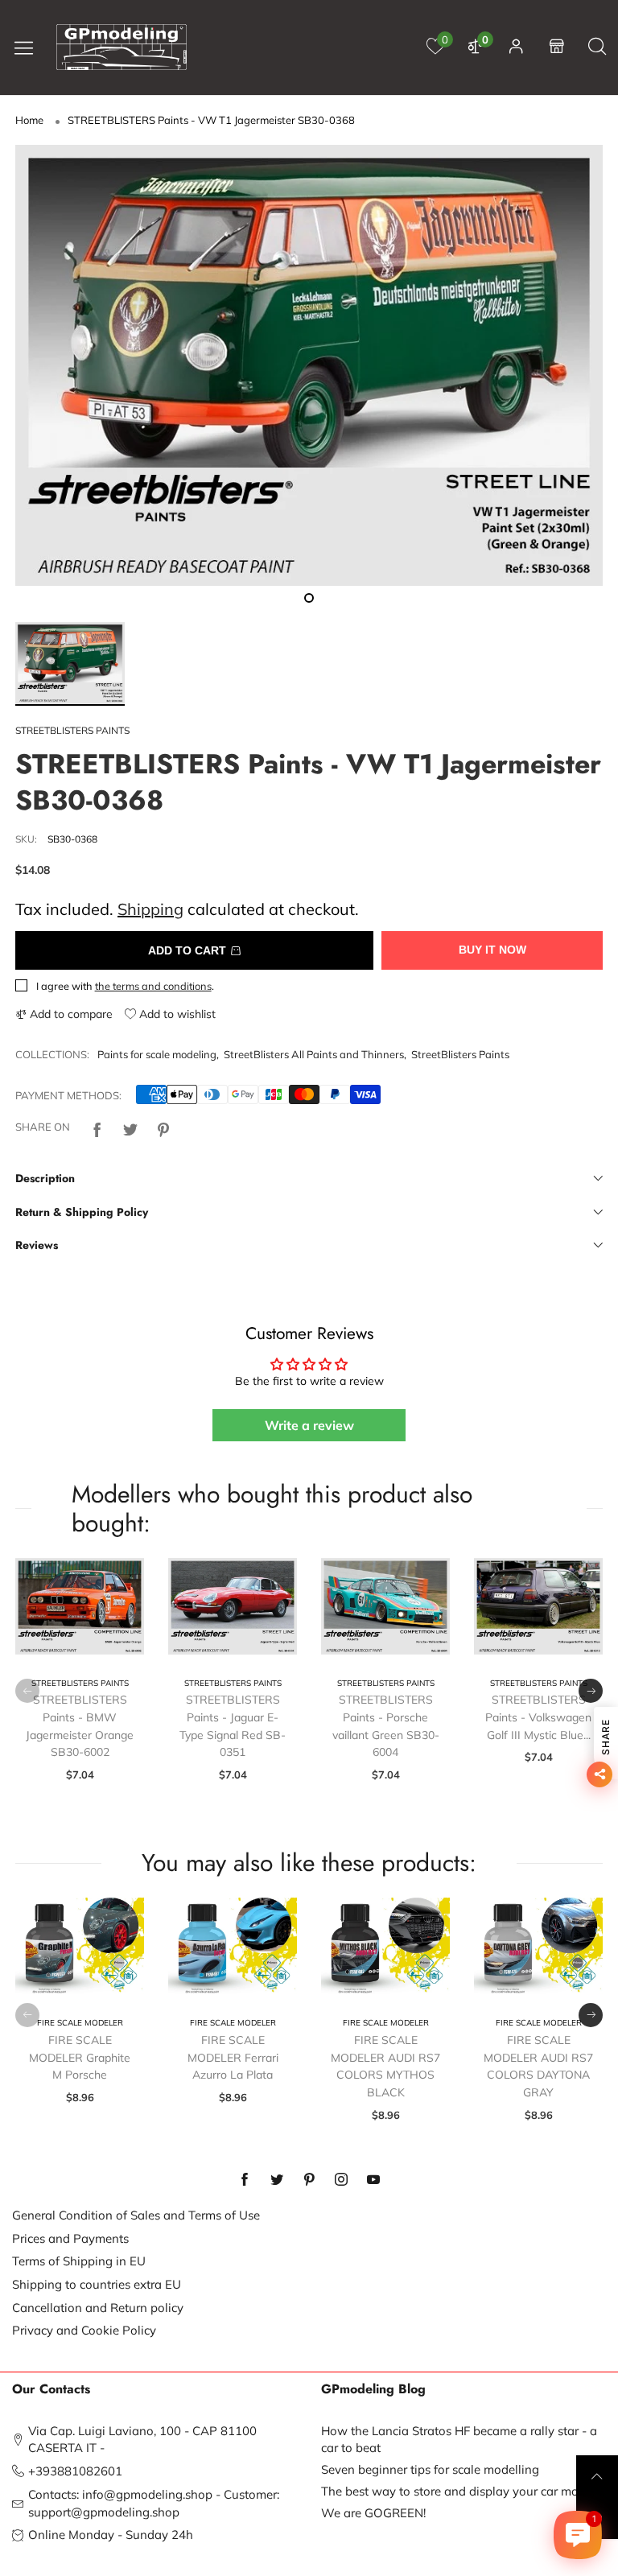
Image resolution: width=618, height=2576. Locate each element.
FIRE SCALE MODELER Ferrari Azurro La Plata (233, 2057)
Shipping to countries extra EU (97, 2284)
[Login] (516, 47)
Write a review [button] (309, 1425)
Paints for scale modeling (157, 1054)
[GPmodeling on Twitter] (277, 2180)
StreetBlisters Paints (460, 1054)
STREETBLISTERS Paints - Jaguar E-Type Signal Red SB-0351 (233, 1726)
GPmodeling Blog (373, 2389)
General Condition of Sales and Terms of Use (136, 2215)
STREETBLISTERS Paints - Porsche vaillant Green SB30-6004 (386, 1726)
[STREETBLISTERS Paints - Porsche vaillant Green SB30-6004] (385, 1606)
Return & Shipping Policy (82, 1212)
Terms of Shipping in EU (79, 2261)
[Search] (597, 47)
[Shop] (557, 47)
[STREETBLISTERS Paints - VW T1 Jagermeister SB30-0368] (309, 365)
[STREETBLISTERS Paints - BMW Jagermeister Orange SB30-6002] (80, 1606)
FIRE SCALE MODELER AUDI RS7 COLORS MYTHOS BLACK (385, 2066)
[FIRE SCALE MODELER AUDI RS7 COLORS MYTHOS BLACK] (385, 1946)
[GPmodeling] (122, 47)
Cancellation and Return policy (98, 2308)
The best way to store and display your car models (461, 2491)
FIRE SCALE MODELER (80, 2023)
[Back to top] (597, 2476)
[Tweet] (130, 1127)
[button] (27, 1691)
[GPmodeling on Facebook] (245, 2180)
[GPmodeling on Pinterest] (309, 2180)
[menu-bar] (30, 47)
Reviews (37, 1245)
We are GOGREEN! (373, 2513)
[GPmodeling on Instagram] (341, 2180)
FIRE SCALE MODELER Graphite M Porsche (80, 2057)
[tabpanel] (309, 365)
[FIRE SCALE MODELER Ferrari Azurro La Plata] (233, 1946)
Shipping (150, 909)
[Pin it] (163, 1127)
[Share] (97, 1127)
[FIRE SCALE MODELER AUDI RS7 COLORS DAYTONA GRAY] (538, 1946)
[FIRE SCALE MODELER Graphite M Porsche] (80, 1946)
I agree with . (125, 986)
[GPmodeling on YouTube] (373, 2180)
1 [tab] (309, 598)
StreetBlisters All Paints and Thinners (314, 1054)
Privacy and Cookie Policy (84, 2330)
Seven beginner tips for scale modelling (430, 2469)
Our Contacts (51, 2389)
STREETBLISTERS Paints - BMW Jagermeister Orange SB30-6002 (80, 1726)
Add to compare (70, 1014)
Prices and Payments (70, 2238)
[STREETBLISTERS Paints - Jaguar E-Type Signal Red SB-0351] (233, 1606)
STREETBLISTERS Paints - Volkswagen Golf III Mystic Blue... (538, 1717)
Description (45, 1178)
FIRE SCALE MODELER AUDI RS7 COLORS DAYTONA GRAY (538, 2066)
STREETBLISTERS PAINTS (72, 730)
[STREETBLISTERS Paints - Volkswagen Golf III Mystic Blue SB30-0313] (538, 1606)
